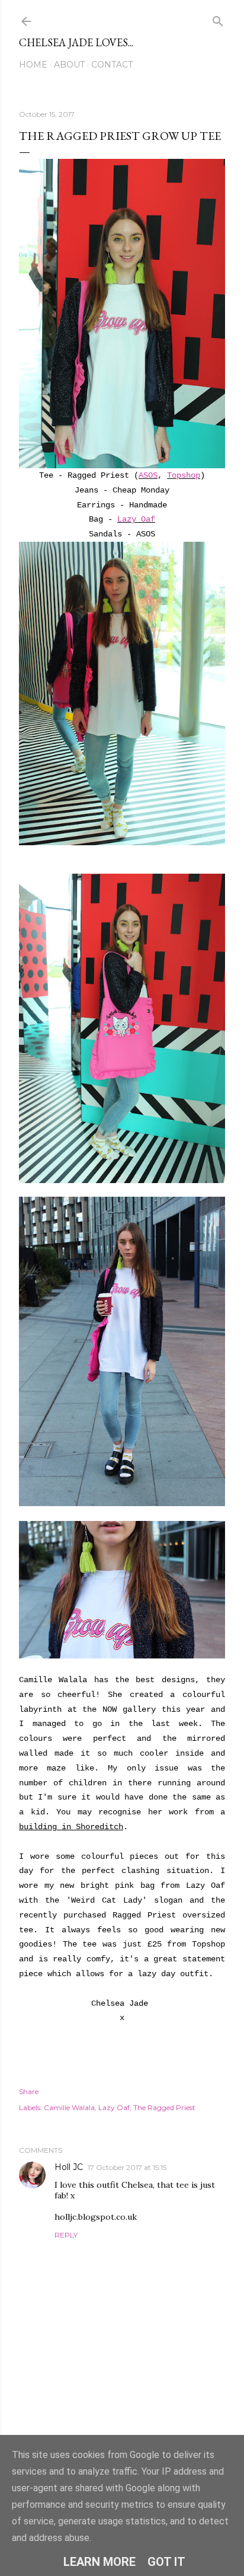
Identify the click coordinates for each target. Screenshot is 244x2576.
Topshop (184, 475)
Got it (166, 2562)
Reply (66, 2235)
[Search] (218, 19)
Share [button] (29, 2091)
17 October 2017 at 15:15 (127, 2167)
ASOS (148, 475)
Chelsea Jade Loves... (76, 42)
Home (33, 65)
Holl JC (69, 2167)
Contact (112, 65)
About (69, 65)
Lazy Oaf (136, 519)
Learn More (99, 2562)
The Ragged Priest (164, 2107)
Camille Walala (69, 2107)
